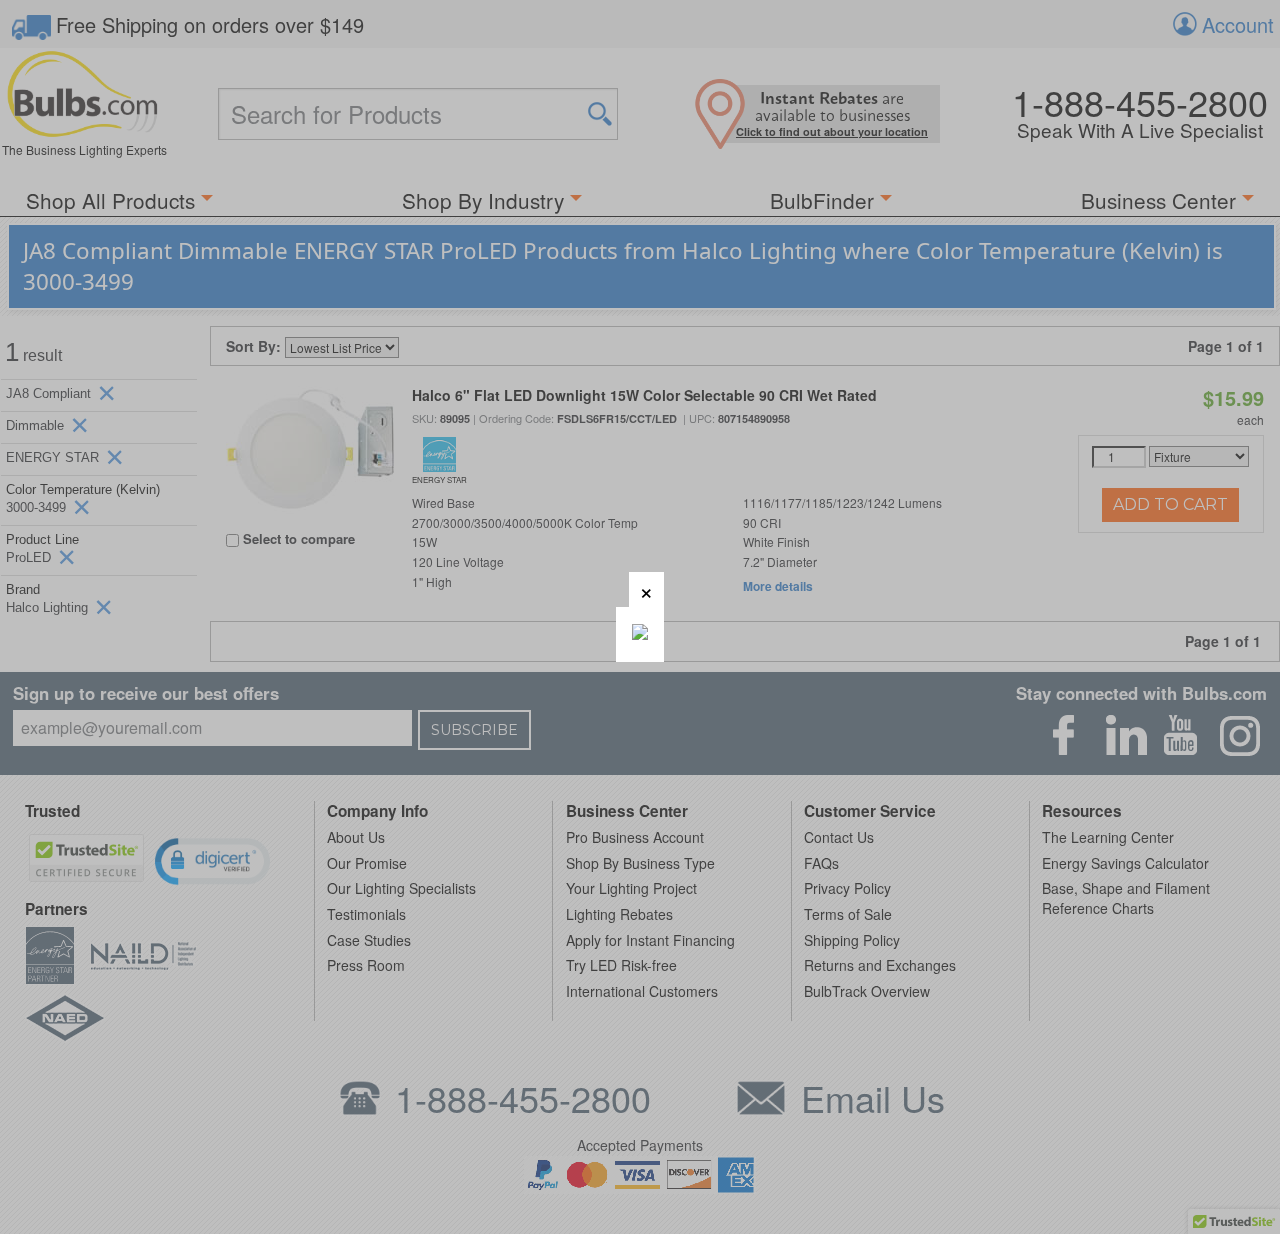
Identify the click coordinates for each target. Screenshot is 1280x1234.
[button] (646, 589)
